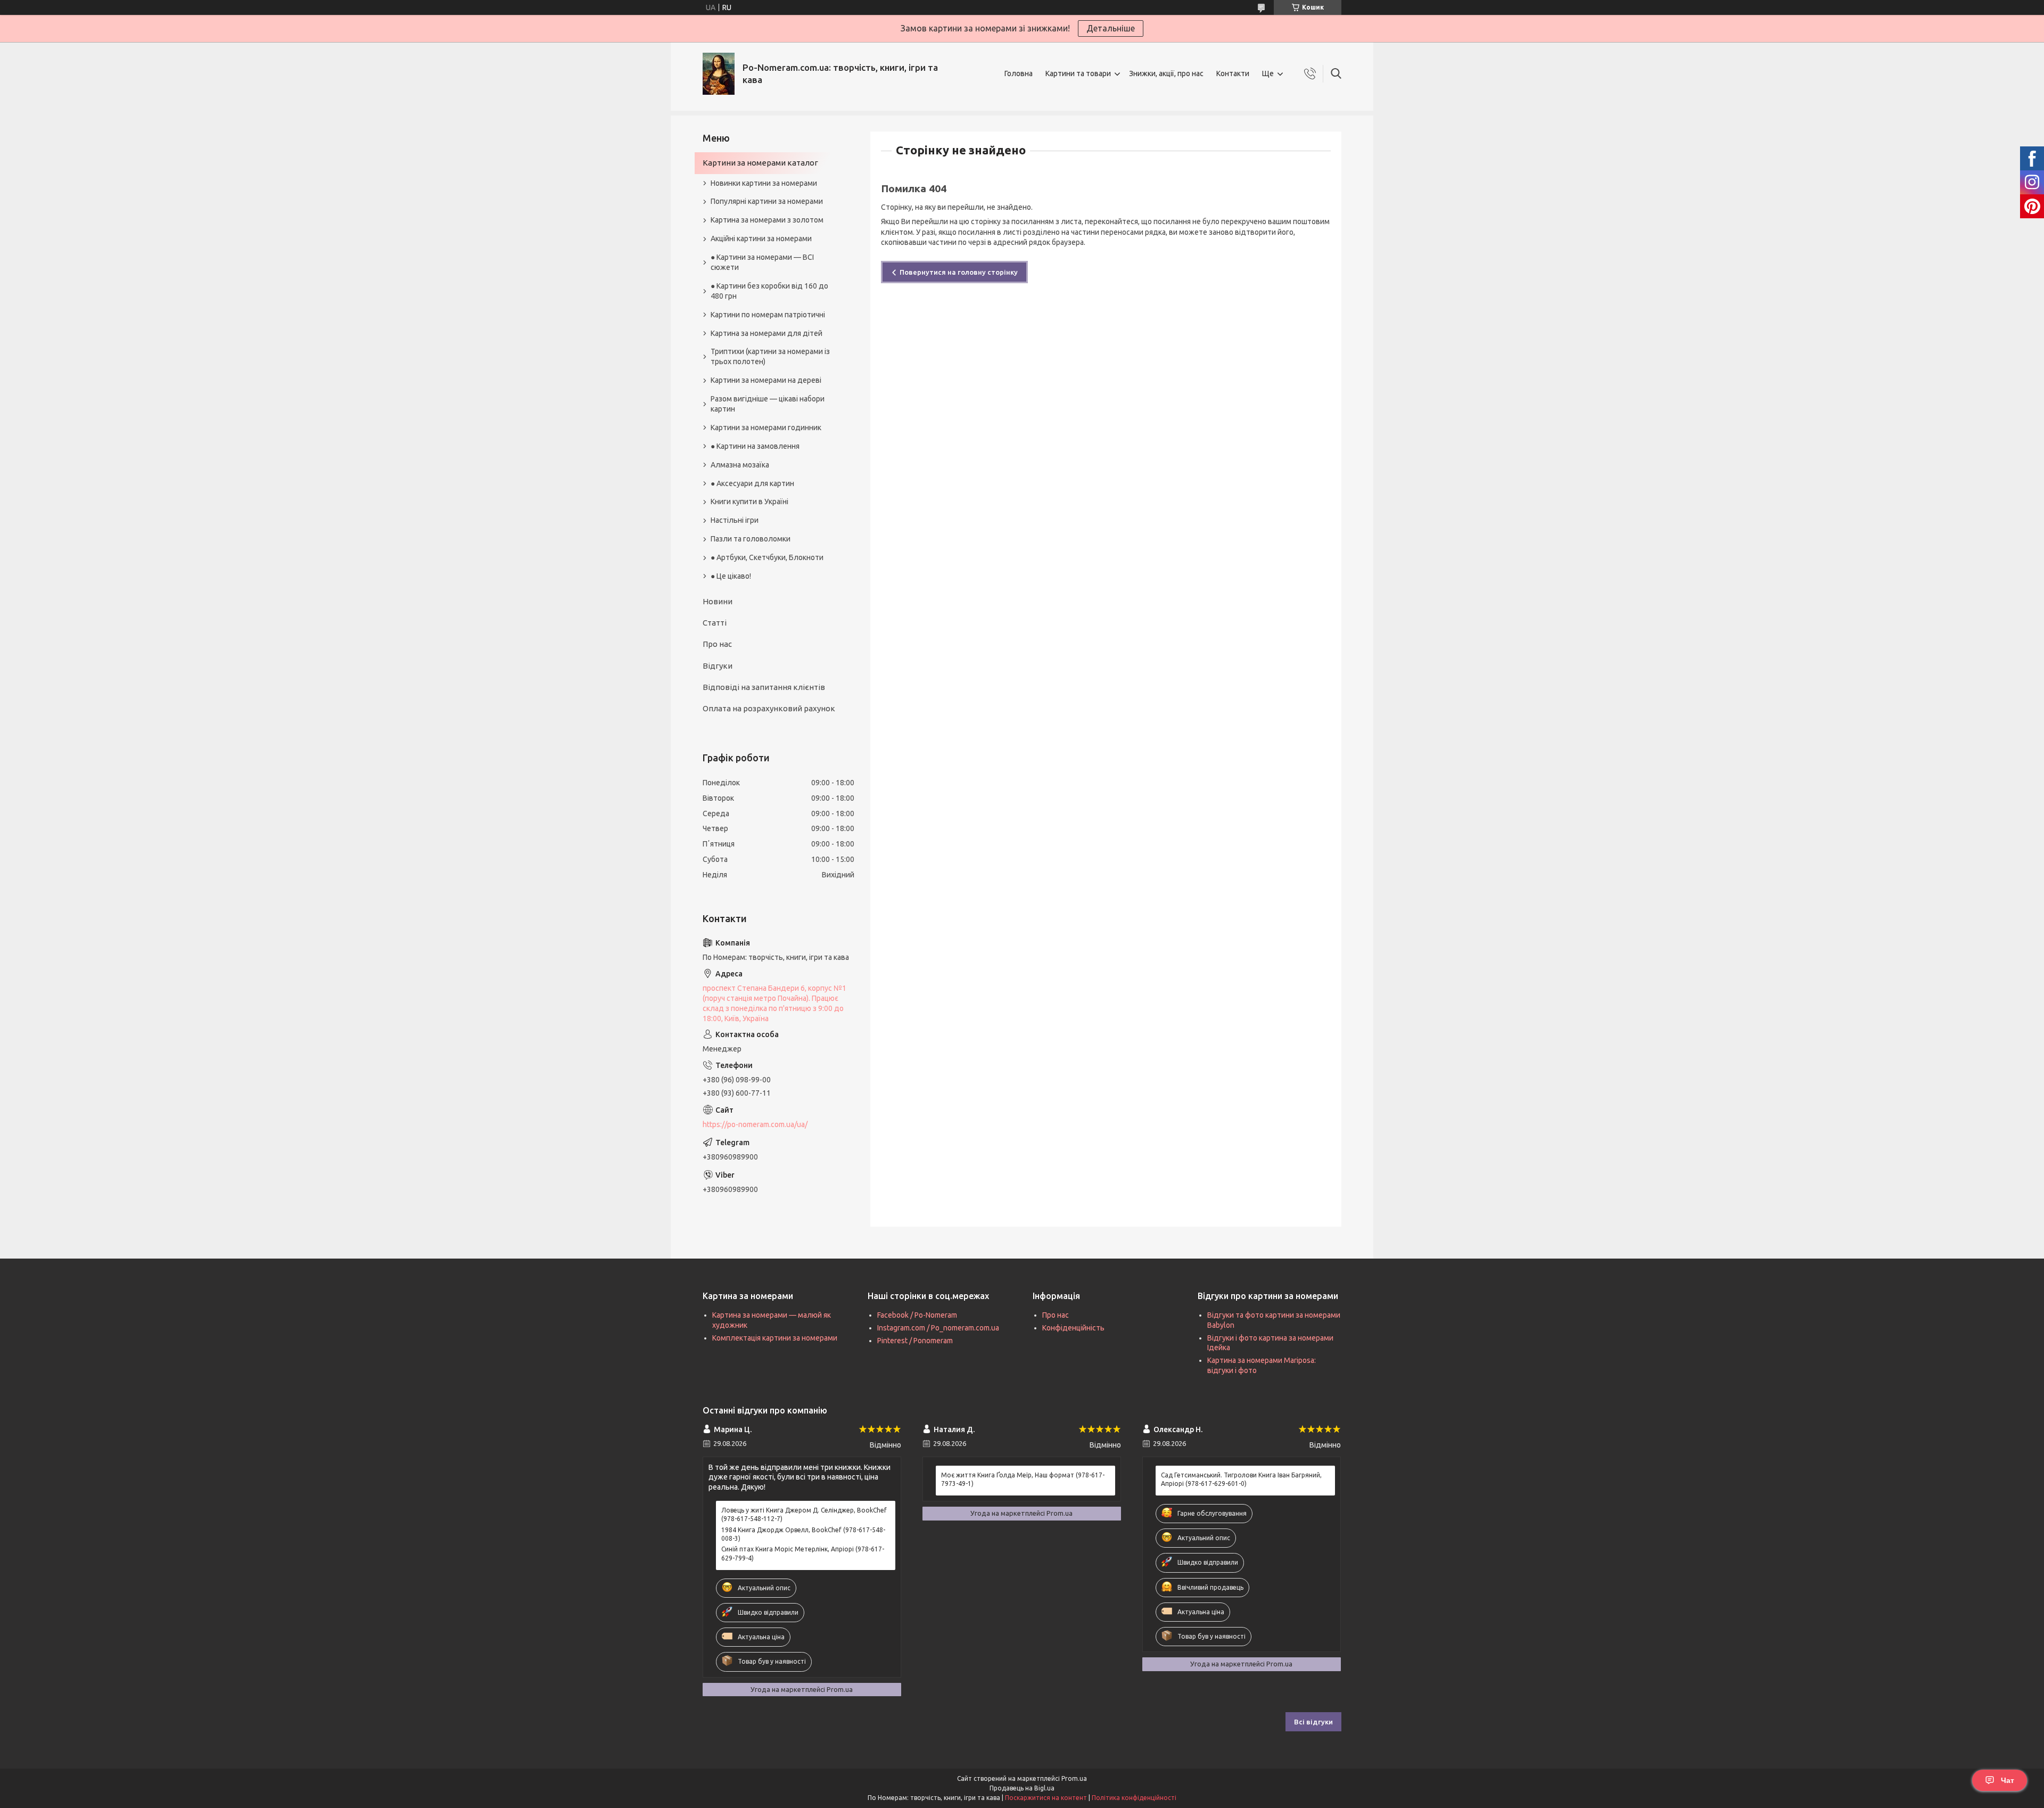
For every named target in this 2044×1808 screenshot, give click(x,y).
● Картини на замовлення (755, 446)
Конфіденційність (1073, 1328)
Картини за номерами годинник (766, 428)
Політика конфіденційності (1134, 1798)
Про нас (717, 644)
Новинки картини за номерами (764, 183)
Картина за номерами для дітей (767, 333)
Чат (2008, 1780)
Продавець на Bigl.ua (1022, 1788)
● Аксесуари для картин (752, 483)
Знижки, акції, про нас (1166, 73)
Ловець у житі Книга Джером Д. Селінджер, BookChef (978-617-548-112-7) (804, 1514)
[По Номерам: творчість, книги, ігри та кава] (719, 74)
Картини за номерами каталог (760, 163)
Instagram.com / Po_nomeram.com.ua (938, 1328)
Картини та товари (1078, 73)
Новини (718, 601)
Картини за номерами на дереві (766, 380)
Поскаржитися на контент (1046, 1798)
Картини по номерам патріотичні (768, 315)
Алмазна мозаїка (740, 465)
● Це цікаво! (731, 576)
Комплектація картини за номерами (775, 1338)
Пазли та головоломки (751, 539)
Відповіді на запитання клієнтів (764, 687)
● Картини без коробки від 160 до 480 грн (769, 291)
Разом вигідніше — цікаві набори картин (768, 404)
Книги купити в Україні (749, 502)
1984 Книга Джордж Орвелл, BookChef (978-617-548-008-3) (803, 1534)
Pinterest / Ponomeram (915, 1341)
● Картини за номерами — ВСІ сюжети (762, 262)
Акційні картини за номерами (761, 239)
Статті (715, 623)
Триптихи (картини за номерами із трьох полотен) (770, 356)
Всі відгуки (1313, 1722)
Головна (1019, 73)
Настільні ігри (735, 520)
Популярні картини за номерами (767, 201)
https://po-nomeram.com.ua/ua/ (755, 1124)
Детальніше (1111, 28)
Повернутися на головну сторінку (959, 272)
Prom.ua (1074, 1778)
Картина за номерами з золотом (767, 220)
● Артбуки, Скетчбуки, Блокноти (767, 557)
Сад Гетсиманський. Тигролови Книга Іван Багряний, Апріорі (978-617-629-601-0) (1241, 1479)
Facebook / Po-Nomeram (917, 1315)
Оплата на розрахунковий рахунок (769, 708)
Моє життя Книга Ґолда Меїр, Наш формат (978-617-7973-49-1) (1023, 1479)
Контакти (1233, 73)
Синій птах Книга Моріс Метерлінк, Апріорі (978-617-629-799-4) (803, 1553)
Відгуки (718, 666)
